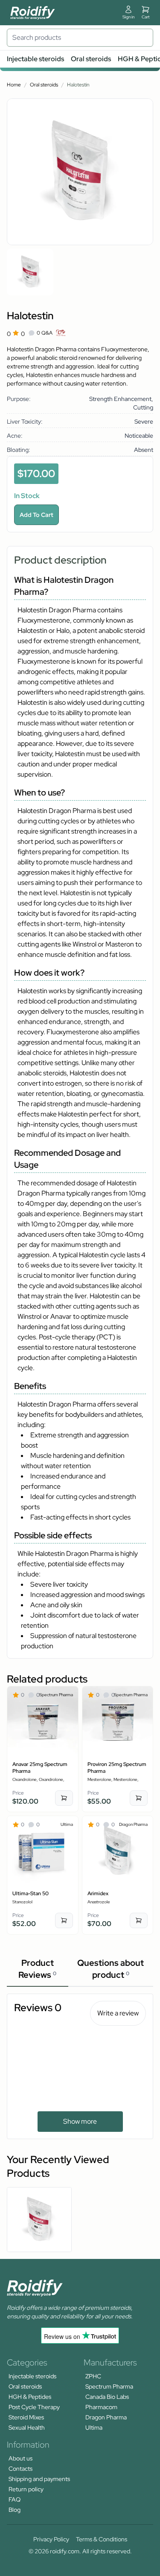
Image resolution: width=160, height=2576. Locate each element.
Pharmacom (101, 2407)
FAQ (15, 2499)
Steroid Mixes (26, 2417)
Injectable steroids (35, 59)
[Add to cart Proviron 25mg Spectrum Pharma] (139, 1798)
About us (20, 2458)
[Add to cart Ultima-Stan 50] (64, 1920)
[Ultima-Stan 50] (43, 1852)
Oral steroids (91, 59)
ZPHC (93, 2376)
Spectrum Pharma (109, 2386)
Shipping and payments (39, 2479)
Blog (15, 2510)
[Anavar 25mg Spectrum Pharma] (43, 1722)
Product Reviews (37, 1969)
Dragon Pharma (106, 2417)
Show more (80, 2121)
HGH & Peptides (30, 2397)
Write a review (118, 2013)
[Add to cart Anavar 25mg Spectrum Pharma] (64, 1798)
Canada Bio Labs (107, 2397)
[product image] (30, 272)
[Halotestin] (39, 2220)
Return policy (26, 2489)
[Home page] (33, 13)
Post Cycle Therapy (34, 2407)
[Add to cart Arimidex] (139, 1920)
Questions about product (111, 1969)
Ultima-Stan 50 (31, 1893)
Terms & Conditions (102, 2539)
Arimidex (98, 1893)
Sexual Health (27, 2428)
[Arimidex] (118, 1852)
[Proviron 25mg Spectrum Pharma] (118, 1722)
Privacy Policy (51, 2539)
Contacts (20, 2469)
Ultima (94, 2428)
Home (14, 85)
